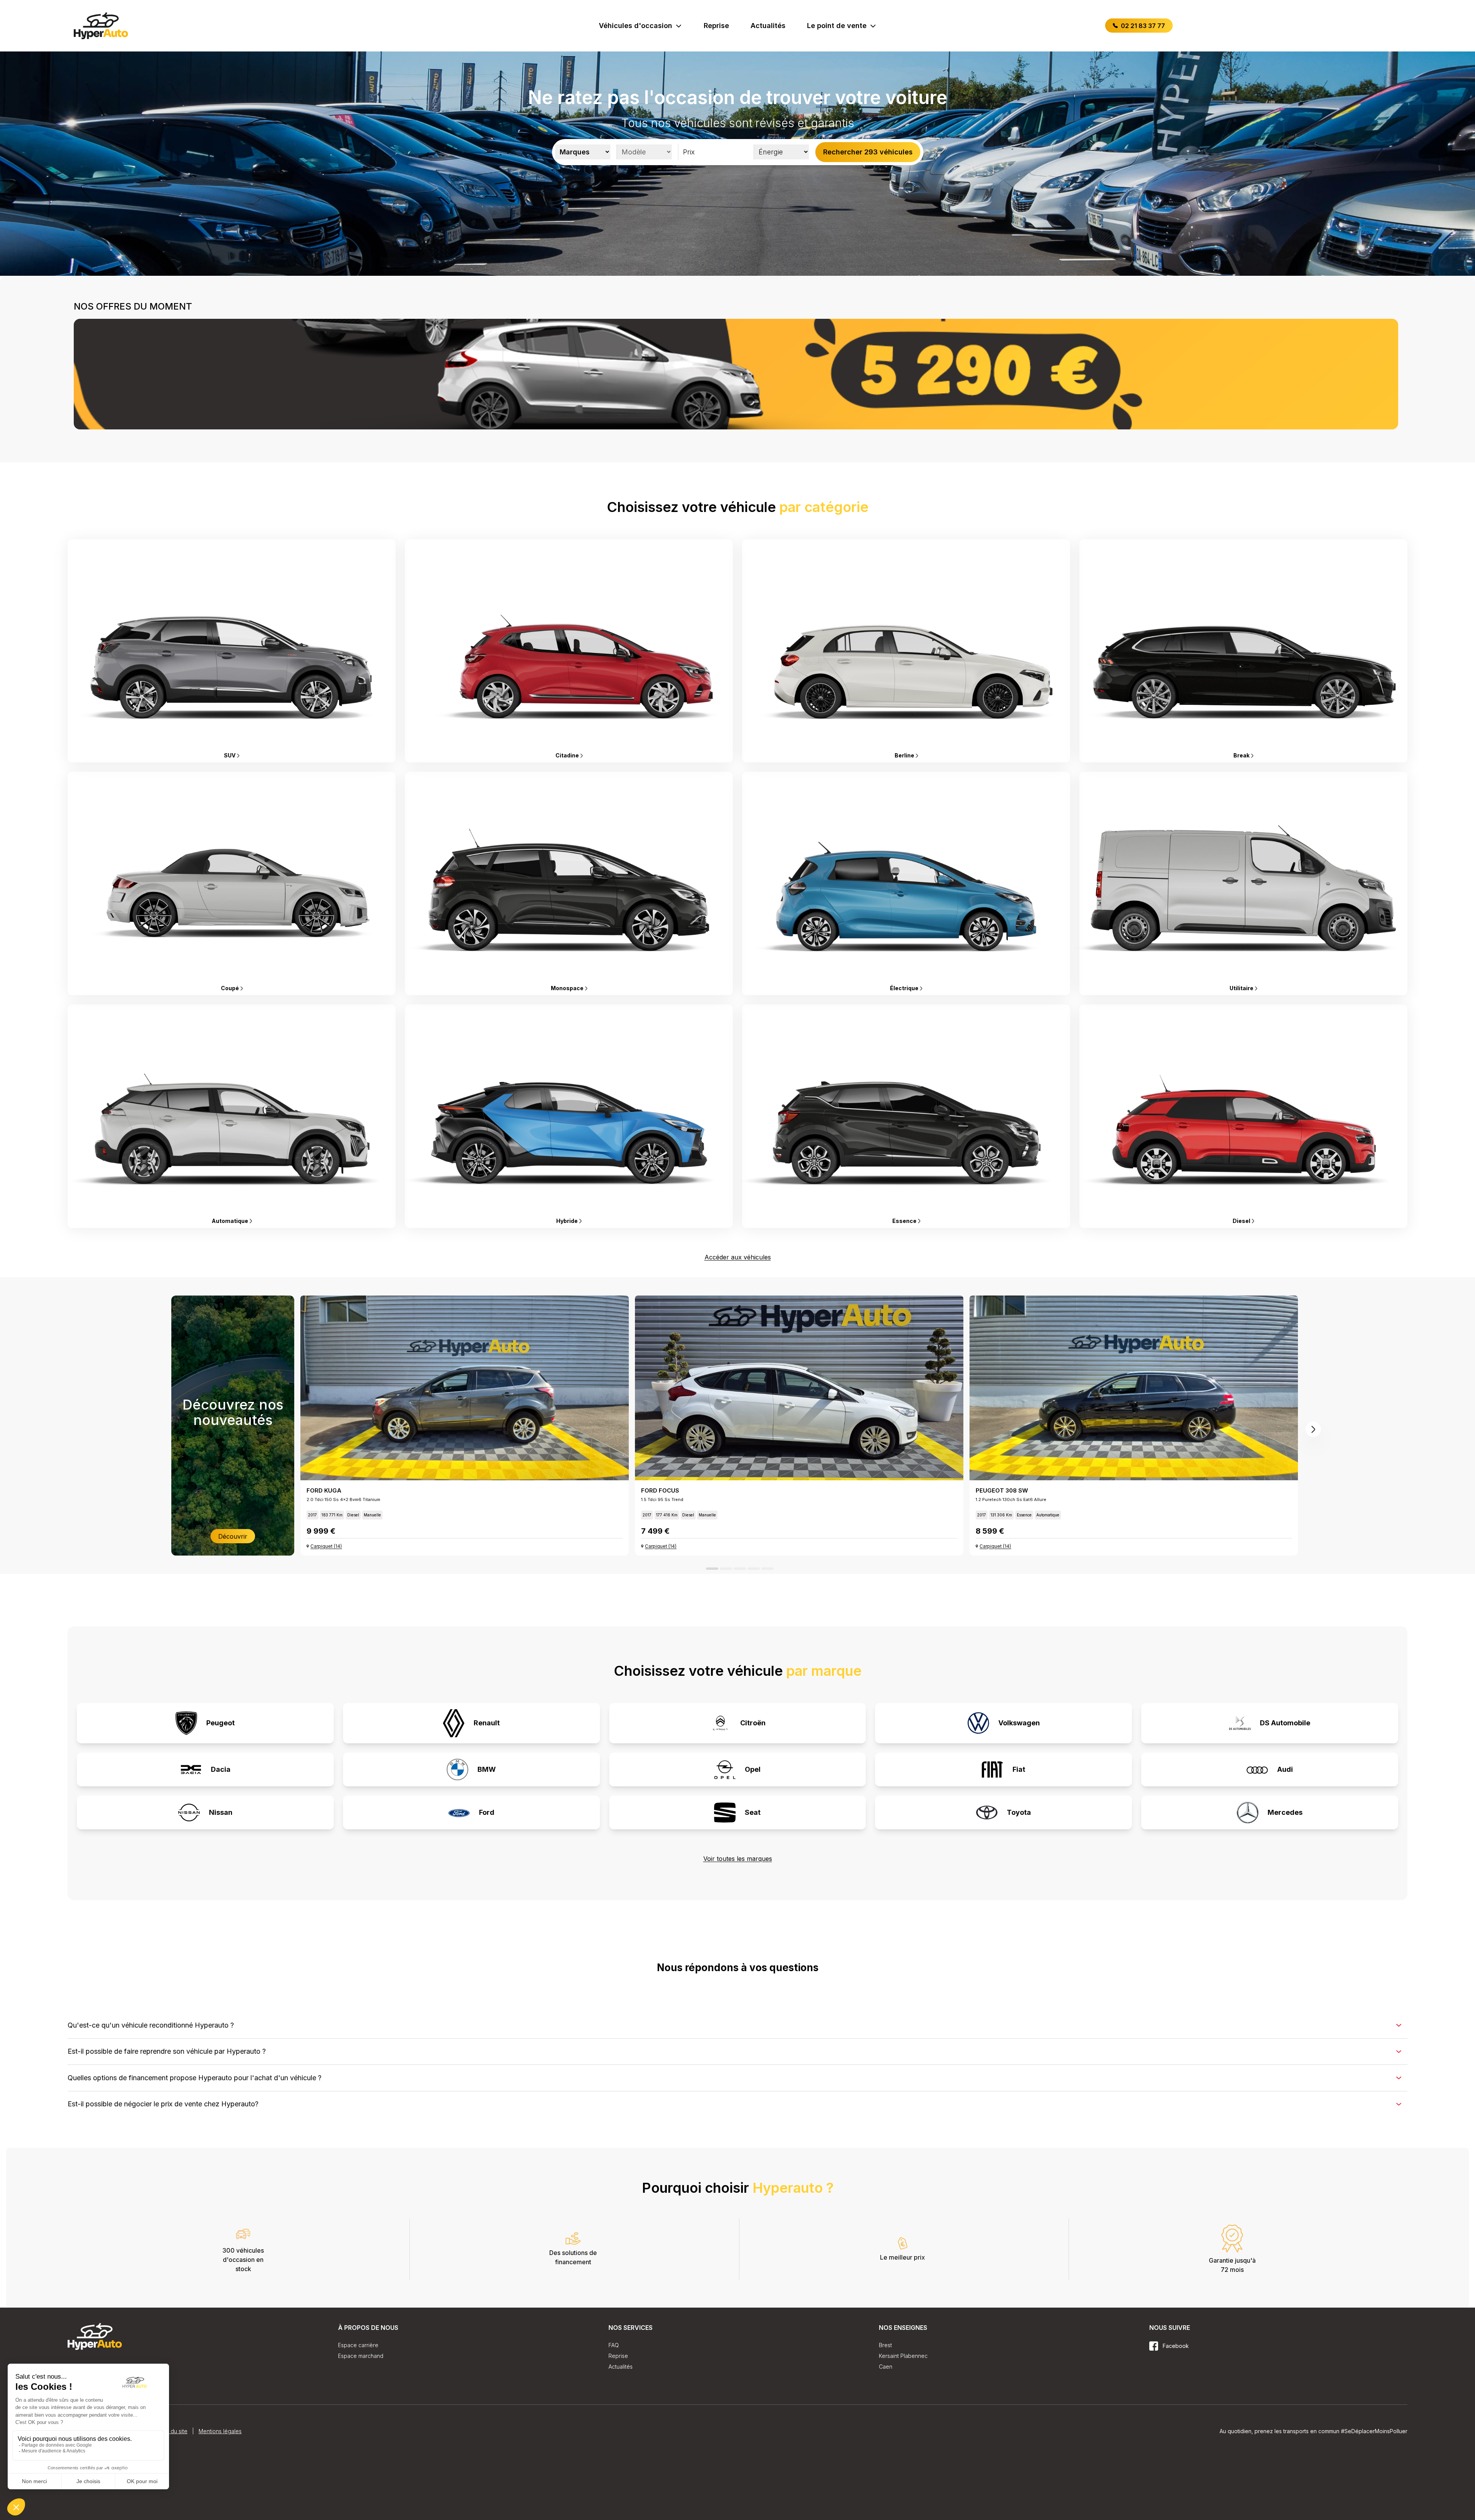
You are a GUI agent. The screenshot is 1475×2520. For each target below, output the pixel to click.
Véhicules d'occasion (636, 26)
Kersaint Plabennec (903, 2356)
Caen (886, 2367)
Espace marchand (361, 2356)
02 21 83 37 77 (1142, 26)
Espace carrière (358, 2345)
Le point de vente (837, 26)
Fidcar (1277, 2437)
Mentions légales (220, 2499)
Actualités (768, 26)
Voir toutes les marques (738, 1859)
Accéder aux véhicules (738, 1257)
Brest (885, 2345)
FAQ (614, 2345)
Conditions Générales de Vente (107, 2499)
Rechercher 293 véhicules (868, 152)
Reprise (716, 26)
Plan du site (173, 2499)
